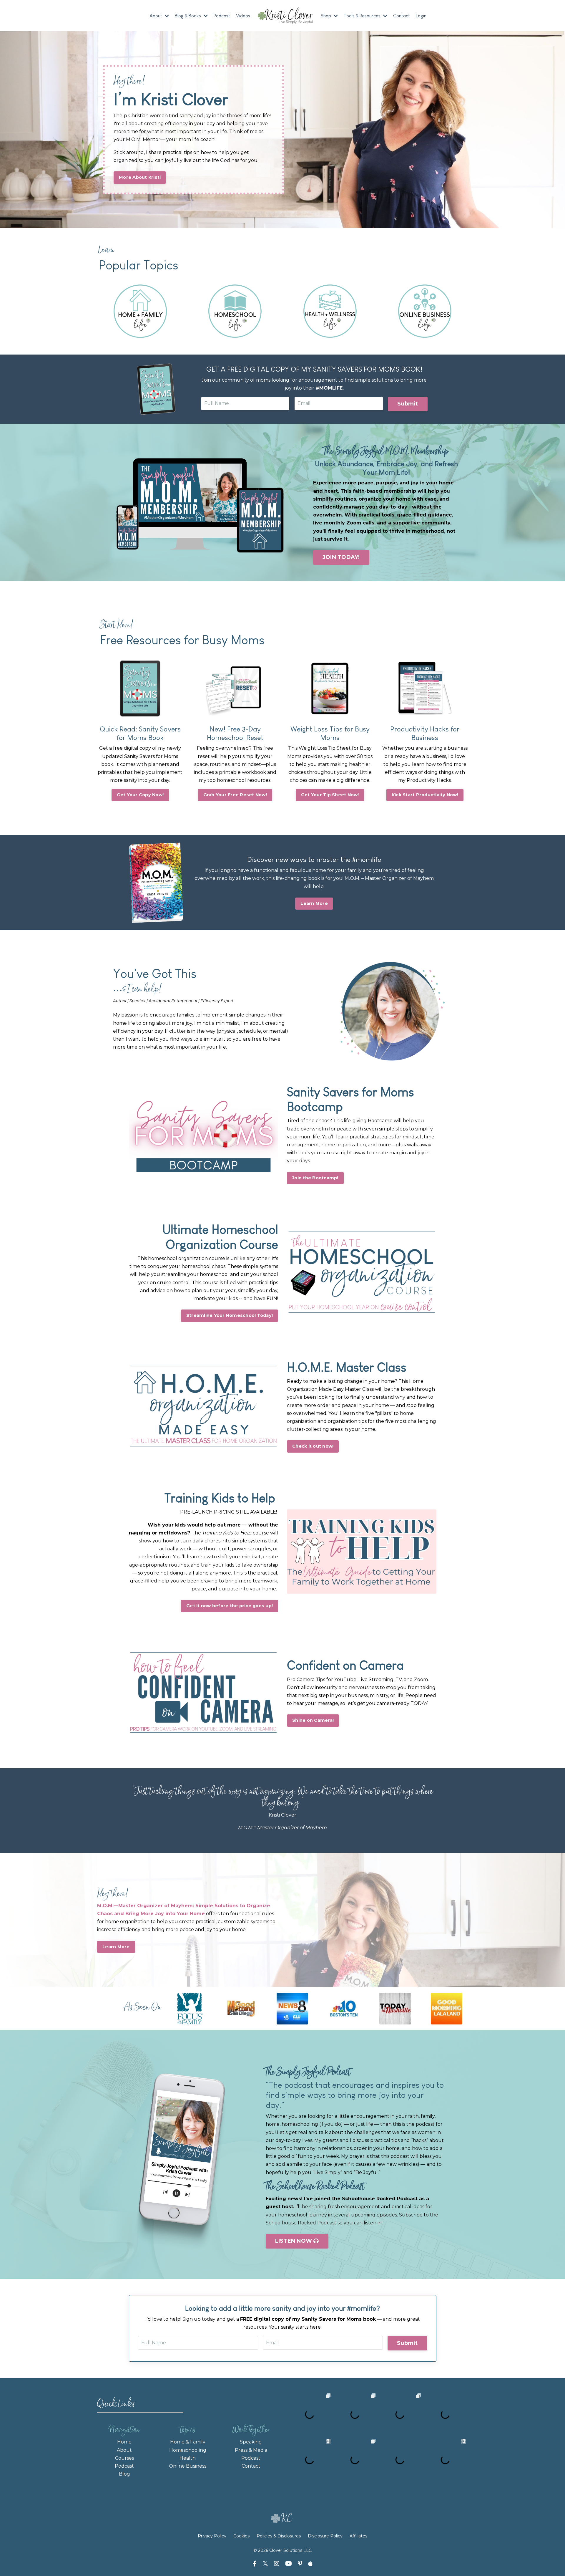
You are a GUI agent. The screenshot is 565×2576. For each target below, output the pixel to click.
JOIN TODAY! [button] (341, 557)
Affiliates (358, 2536)
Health (188, 2458)
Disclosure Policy (325, 2536)
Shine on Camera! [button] (313, 1720)
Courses (124, 2458)
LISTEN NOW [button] (294, 2241)
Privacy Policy (213, 2536)
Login (421, 16)
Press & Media (251, 2450)
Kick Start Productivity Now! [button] (425, 795)
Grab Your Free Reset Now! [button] (235, 795)
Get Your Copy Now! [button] (140, 795)
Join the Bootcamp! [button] (315, 1178)
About (124, 2450)
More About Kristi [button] (140, 177)
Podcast (222, 16)
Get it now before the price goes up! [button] (230, 1606)
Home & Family (188, 2442)
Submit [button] (408, 404)
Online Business (188, 2466)
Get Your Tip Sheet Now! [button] (330, 795)
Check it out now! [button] (313, 1446)
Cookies (241, 2536)
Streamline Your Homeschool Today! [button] (230, 1315)
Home (124, 2442)
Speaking (251, 2442)
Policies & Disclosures (279, 2536)
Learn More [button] (314, 903)
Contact (402, 16)
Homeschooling (188, 2450)
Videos (243, 16)
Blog (124, 2474)
